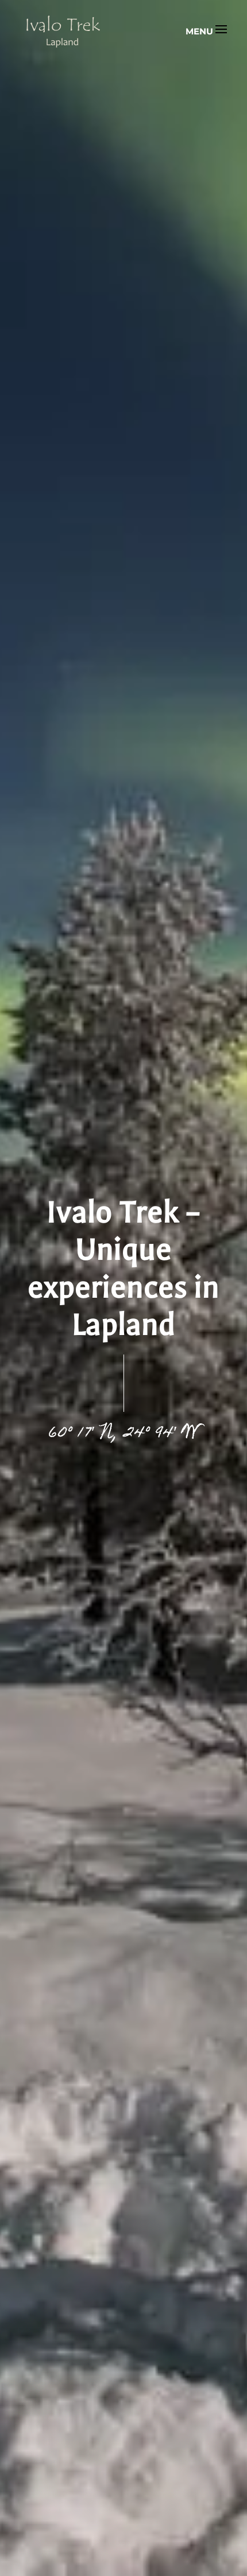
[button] (206, 32)
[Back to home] (63, 32)
